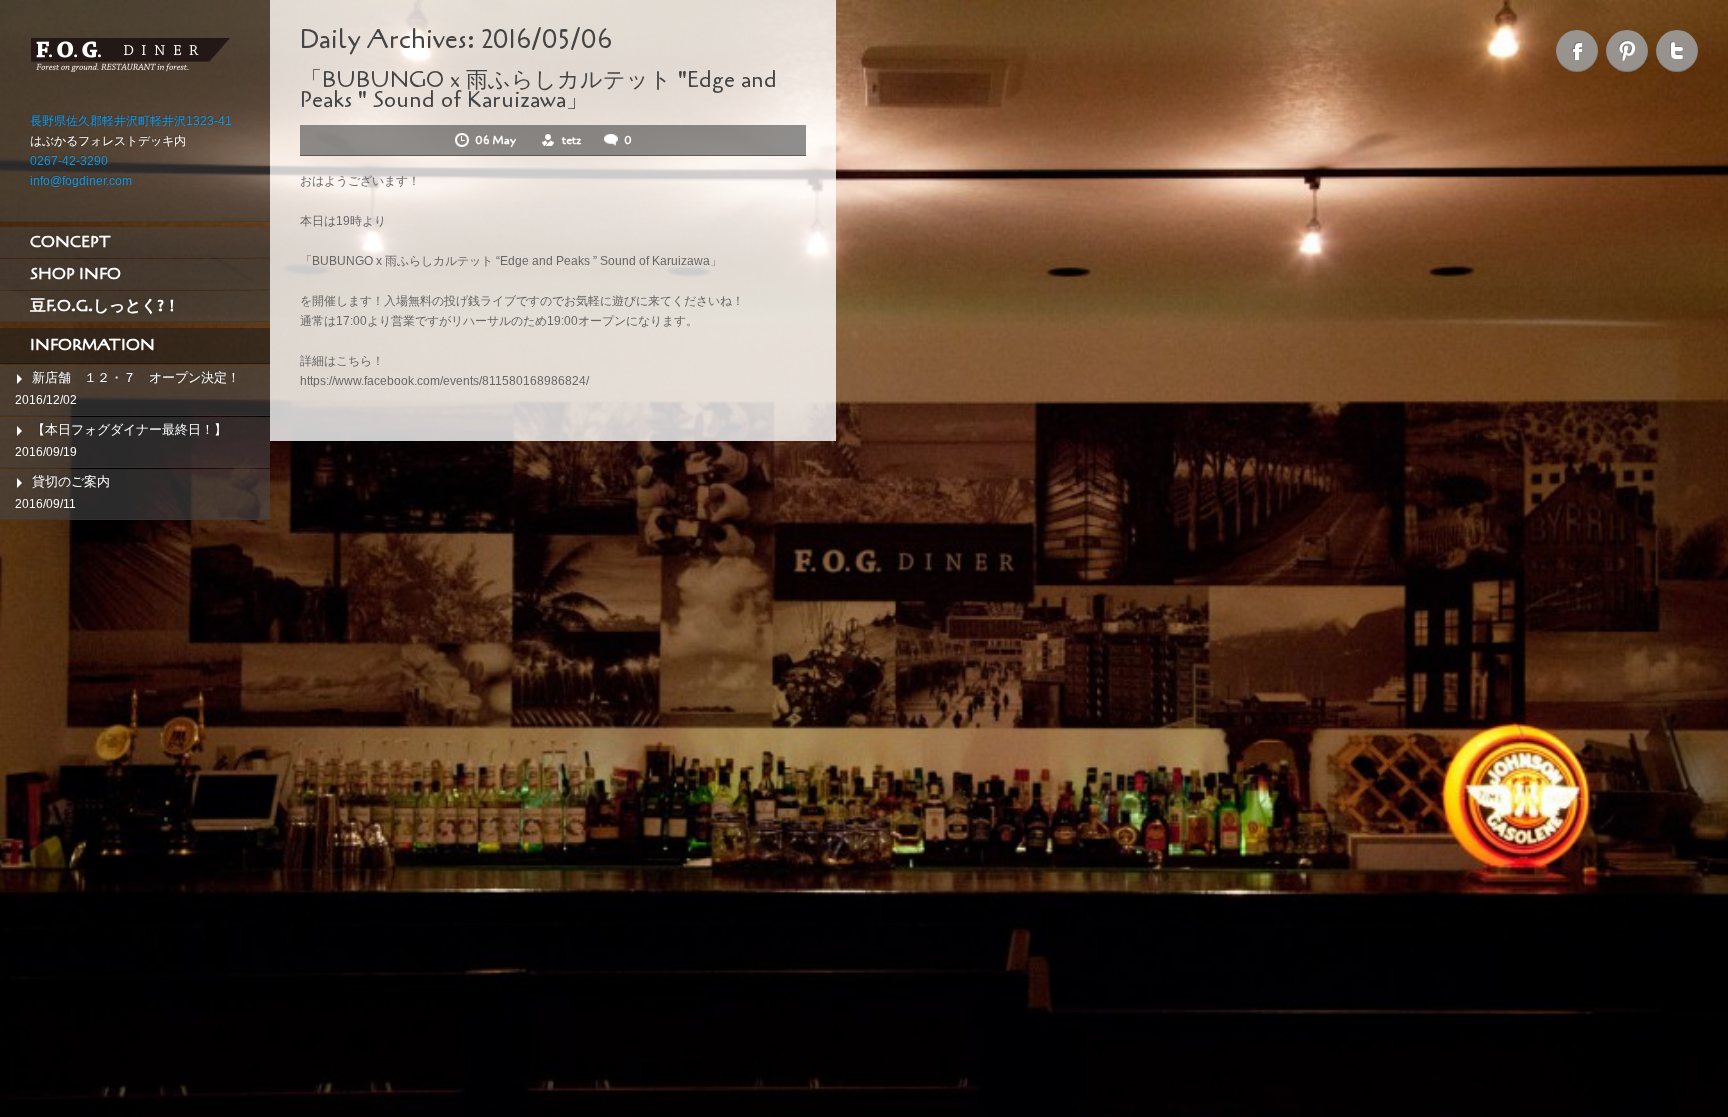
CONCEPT (70, 242)
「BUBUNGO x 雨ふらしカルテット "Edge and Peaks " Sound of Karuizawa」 (538, 90)
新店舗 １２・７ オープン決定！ (136, 377)
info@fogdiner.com (81, 181)
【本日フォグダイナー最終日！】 (129, 429)
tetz (571, 140)
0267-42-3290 (69, 161)
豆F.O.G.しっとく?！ (105, 306)
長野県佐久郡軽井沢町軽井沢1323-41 (131, 121)
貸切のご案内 (71, 481)
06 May (497, 140)
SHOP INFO (75, 274)
